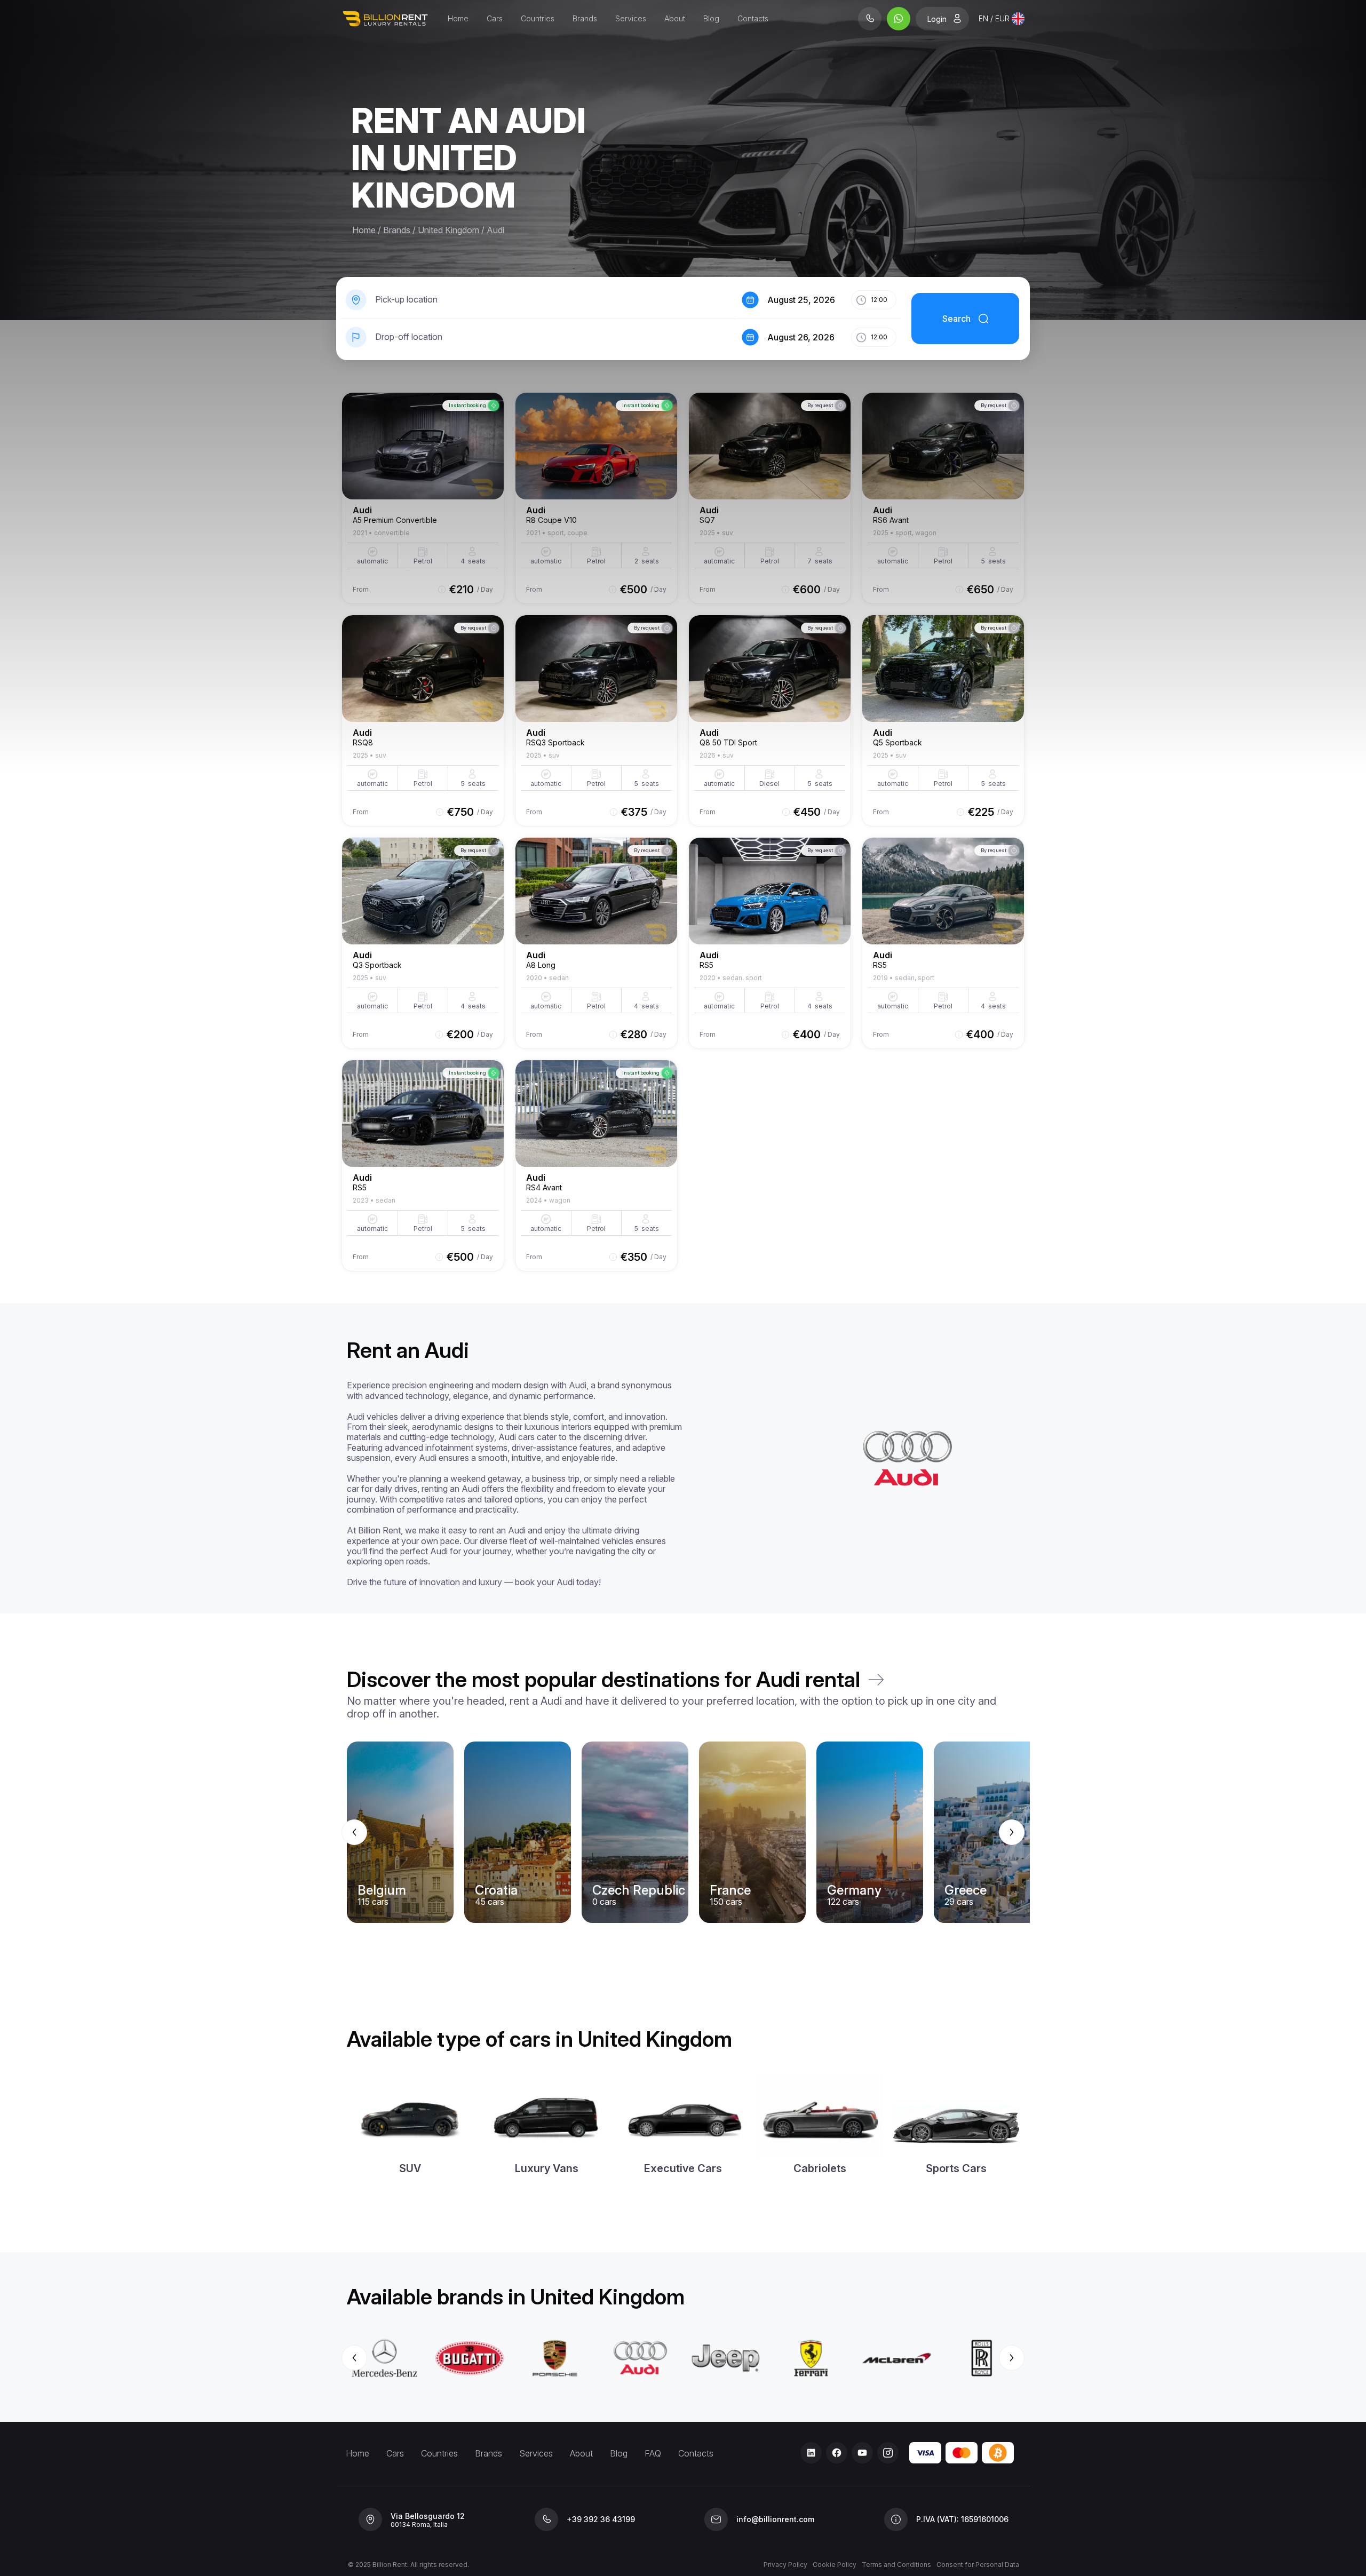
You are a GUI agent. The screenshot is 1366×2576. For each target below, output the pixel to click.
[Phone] (870, 19)
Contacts (753, 18)
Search (956, 319)
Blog (711, 18)
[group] (683, 1832)
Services (631, 18)
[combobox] (1002, 19)
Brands (585, 18)
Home (458, 18)
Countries (538, 18)
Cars (495, 18)
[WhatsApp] (899, 19)
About (675, 18)
